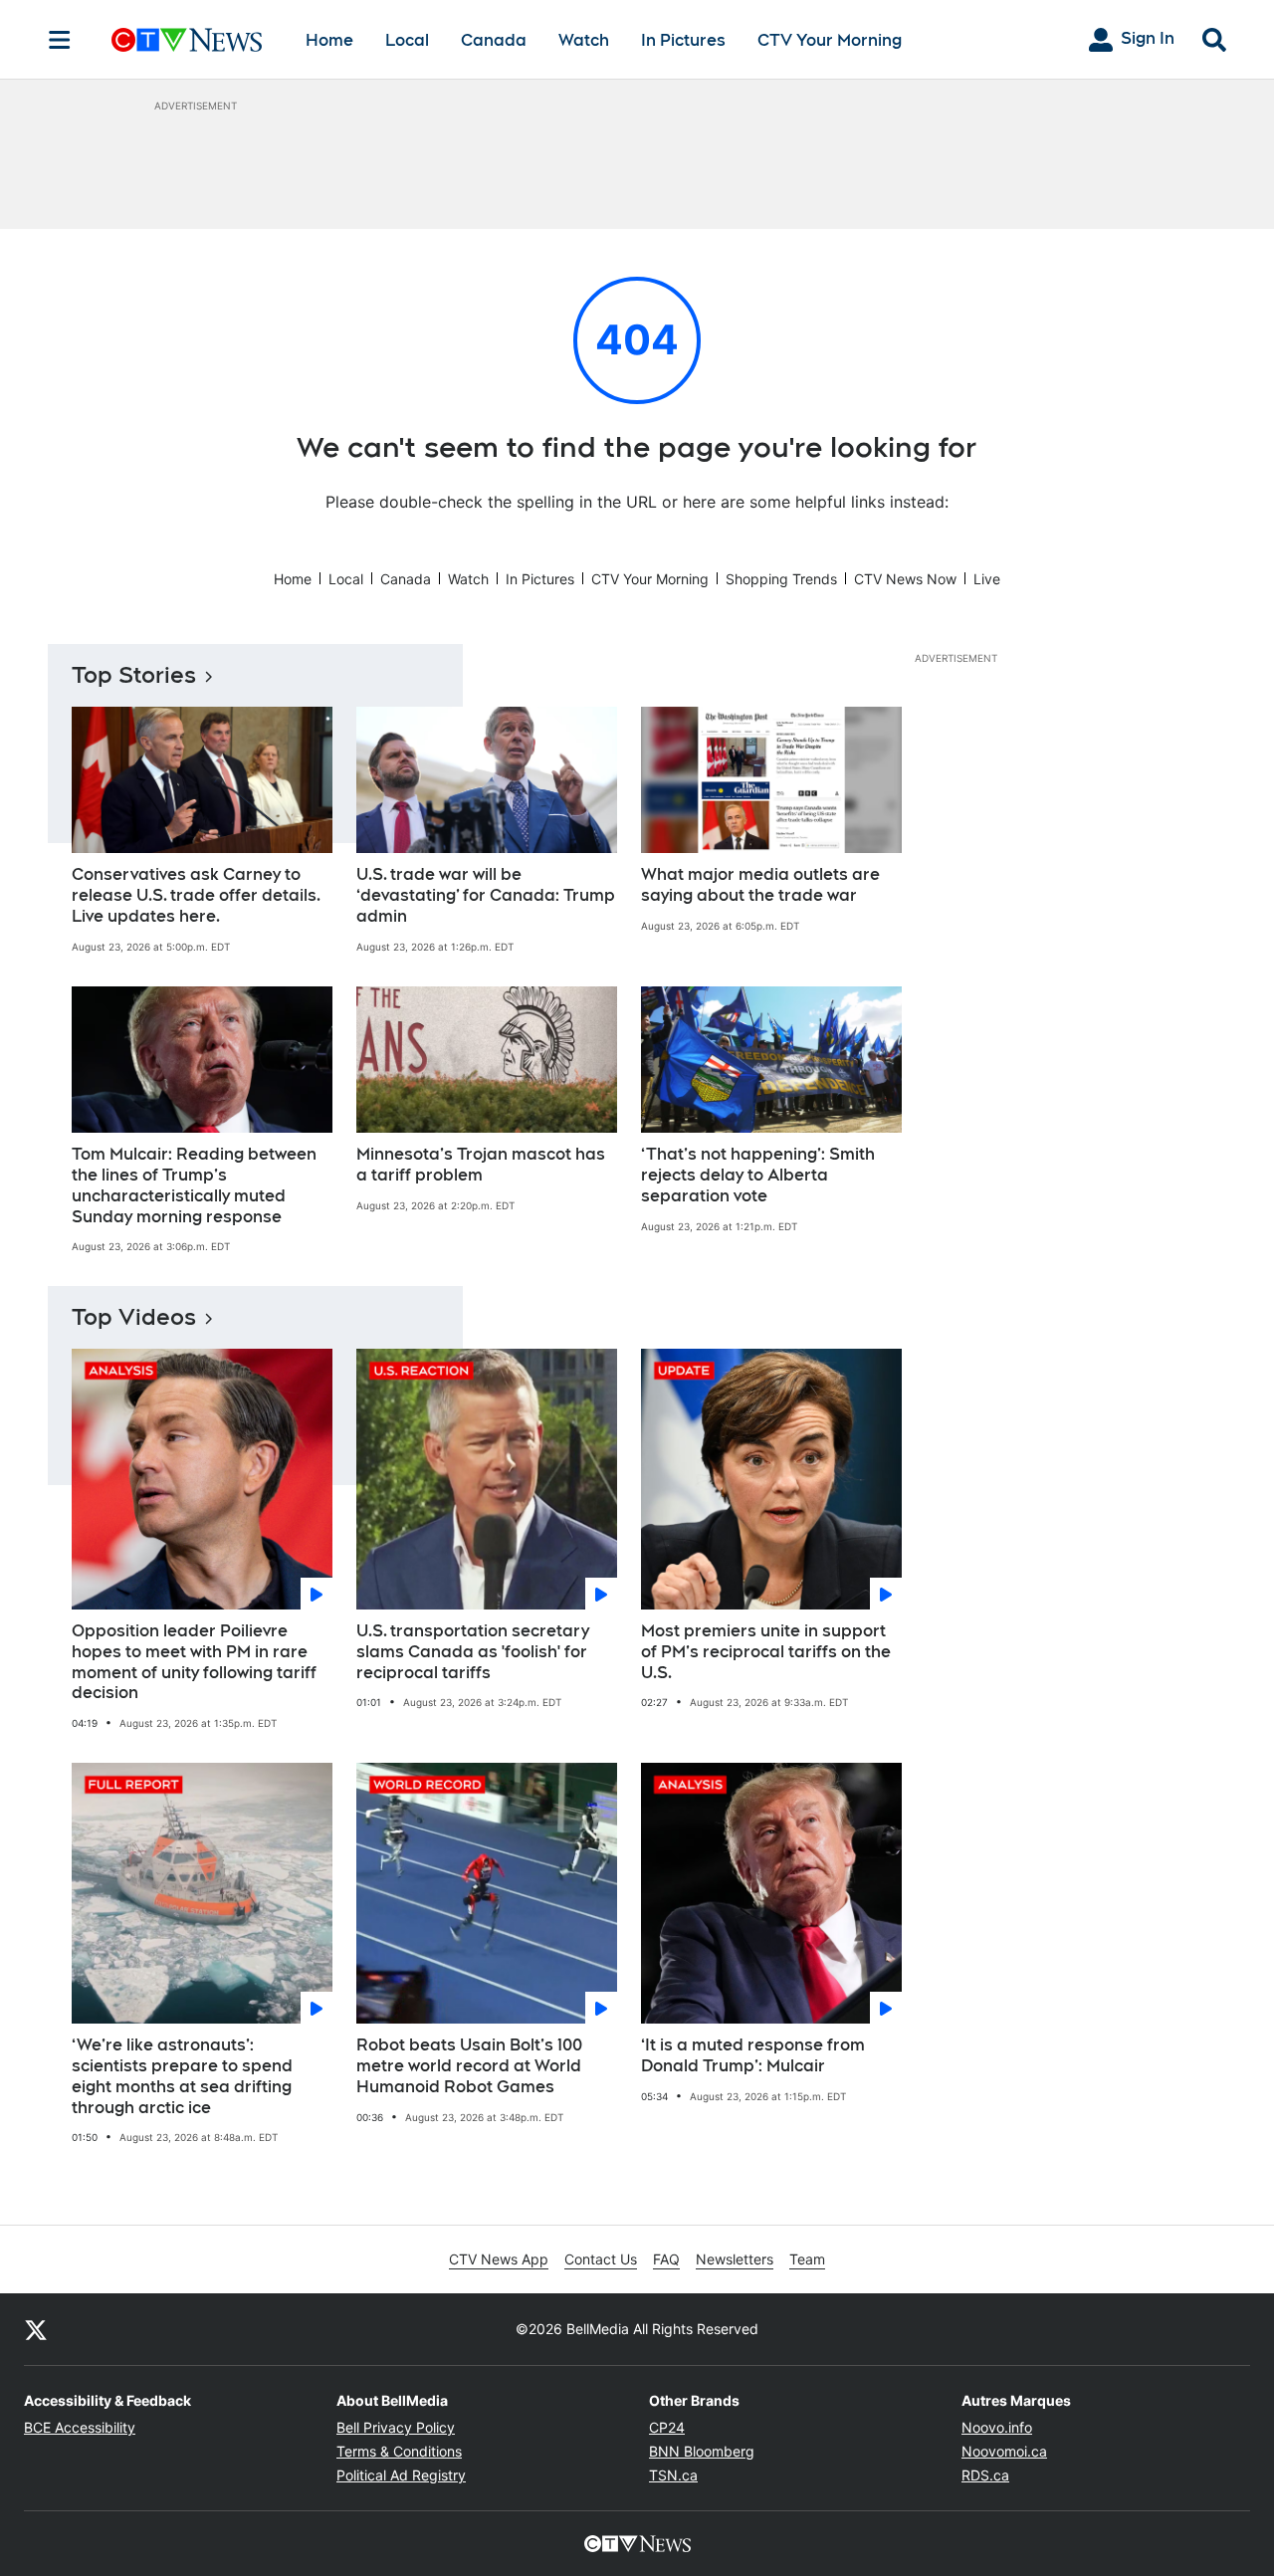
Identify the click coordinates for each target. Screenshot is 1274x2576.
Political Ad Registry (401, 2475)
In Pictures (683, 40)
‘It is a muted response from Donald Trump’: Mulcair (753, 2055)
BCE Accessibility (80, 2427)
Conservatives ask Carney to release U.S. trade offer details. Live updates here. (196, 895)
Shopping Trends (781, 579)
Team (807, 2259)
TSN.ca (673, 2475)
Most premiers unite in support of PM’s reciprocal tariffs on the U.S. (766, 1652)
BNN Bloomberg (702, 2451)
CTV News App (499, 2259)
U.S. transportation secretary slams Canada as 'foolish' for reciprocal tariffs (473, 1652)
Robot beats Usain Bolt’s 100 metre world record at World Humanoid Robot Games (469, 2066)
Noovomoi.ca (1004, 2451)
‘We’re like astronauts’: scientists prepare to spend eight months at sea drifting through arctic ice (182, 2076)
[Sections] (60, 40)
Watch (584, 40)
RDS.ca (985, 2475)
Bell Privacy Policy (396, 2427)
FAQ (666, 2259)
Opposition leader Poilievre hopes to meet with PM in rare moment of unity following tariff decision (194, 1662)
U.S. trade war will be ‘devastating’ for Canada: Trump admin (486, 895)
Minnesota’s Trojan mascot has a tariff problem (481, 1165)
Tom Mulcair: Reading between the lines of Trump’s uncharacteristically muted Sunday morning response (194, 1185)
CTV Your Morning (830, 40)
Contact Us (601, 2259)
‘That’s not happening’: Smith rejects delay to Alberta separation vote (758, 1175)
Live (987, 579)
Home (329, 40)
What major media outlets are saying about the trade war (760, 885)
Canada (494, 40)
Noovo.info (997, 2427)
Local (407, 40)
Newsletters (735, 2259)
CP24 (667, 2427)
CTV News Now (905, 579)
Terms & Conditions (399, 2451)
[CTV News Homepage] (187, 40)
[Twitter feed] (36, 2329)
